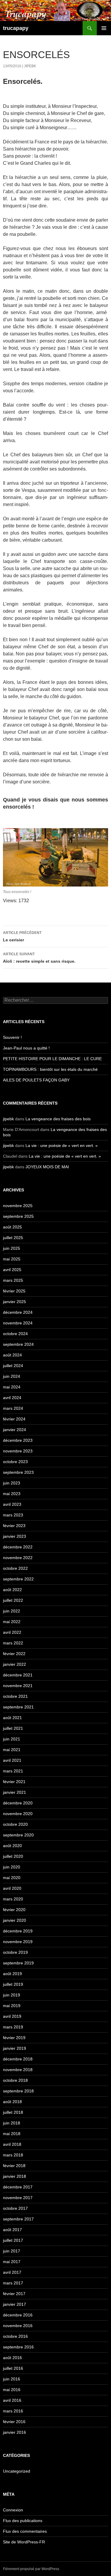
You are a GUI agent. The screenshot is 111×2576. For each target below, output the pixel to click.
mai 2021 (12, 1750)
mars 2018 (13, 2155)
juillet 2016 (13, 2368)
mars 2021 (13, 1771)
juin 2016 (12, 2379)
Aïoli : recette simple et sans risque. (39, 958)
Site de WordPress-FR (24, 2542)
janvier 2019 (15, 2048)
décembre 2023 (18, 1440)
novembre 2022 (18, 1558)
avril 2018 (12, 2144)
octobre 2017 (15, 2208)
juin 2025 (12, 1248)
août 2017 (12, 2230)
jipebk (30, 66)
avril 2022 (12, 1632)
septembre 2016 (18, 2347)
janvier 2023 (15, 1536)
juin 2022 (12, 1611)
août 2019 (12, 1974)
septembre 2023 (18, 1472)
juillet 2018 (13, 2112)
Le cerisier (22, 936)
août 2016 (12, 2358)
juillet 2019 (13, 1984)
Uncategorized (17, 2471)
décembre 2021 (18, 1675)
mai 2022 (12, 1622)
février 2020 (14, 1910)
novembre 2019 (18, 1942)
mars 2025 (13, 1280)
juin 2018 (12, 2123)
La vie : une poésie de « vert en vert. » (62, 1145)
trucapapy (16, 28)
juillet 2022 (13, 1600)
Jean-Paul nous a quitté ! (26, 1048)
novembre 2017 (18, 2198)
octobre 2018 (15, 2080)
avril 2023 (12, 1504)
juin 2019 (12, 1995)
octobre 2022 (15, 1568)
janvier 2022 (15, 1664)
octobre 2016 (15, 2336)
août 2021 (12, 1718)
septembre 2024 (18, 1344)
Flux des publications (23, 2521)
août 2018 (12, 2102)
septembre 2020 (18, 1835)
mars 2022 (13, 1643)
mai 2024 (12, 1387)
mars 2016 (13, 2411)
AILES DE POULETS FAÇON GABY (40, 1080)
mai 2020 (12, 1878)
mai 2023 (12, 1494)
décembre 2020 (18, 1803)
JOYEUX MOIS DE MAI (47, 1167)
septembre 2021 (18, 1707)
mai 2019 (12, 2006)
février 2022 (14, 1654)
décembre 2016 (18, 2315)
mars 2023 (13, 1515)
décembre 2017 (18, 2187)
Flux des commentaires (25, 2531)
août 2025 (12, 1227)
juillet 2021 (13, 1728)
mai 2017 (12, 2262)
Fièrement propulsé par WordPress (31, 2569)
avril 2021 (12, 1760)
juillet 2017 (13, 2240)
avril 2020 (12, 1888)
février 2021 (14, 1782)
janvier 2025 (15, 1302)
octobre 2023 (15, 1462)
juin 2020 (12, 1867)
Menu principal (104, 28)
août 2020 (12, 1846)
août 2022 (12, 1590)
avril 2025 (12, 1270)
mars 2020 (13, 1899)
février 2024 (14, 1419)
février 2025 (14, 1291)
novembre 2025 (18, 1206)
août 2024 (12, 1355)
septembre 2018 (18, 2091)
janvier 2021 (15, 1792)
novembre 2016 (18, 2326)
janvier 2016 (15, 2432)
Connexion (13, 2510)
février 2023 (14, 1526)
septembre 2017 (18, 2219)
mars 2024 (13, 1408)
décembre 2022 (18, 1547)
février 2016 (14, 2422)
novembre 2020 (18, 1814)
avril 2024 (12, 1398)
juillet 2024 (13, 1366)
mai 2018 (12, 2134)
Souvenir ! (12, 1037)
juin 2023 (12, 1483)
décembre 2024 (18, 1312)
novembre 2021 (18, 1686)
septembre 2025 (18, 1216)
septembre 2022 (18, 1579)
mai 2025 (12, 1259)
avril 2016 (12, 2400)
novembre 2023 (18, 1451)
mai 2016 (12, 2390)
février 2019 (14, 2038)
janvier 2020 (15, 1920)
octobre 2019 (15, 1952)
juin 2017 (12, 2251)
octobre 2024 (15, 1334)
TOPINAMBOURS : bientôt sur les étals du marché (50, 1069)
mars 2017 (13, 2283)
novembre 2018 (18, 2070)
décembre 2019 (18, 1931)
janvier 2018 (15, 2176)
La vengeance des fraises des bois (59, 1119)
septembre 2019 (18, 1963)
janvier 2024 (15, 1430)
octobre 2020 (15, 1824)
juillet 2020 (13, 1856)
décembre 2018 (18, 2059)
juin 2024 (12, 1376)
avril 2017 (12, 2272)
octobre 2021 (15, 1696)
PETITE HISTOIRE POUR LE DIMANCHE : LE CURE (52, 1059)
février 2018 (14, 2166)
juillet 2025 (13, 1238)
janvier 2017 (15, 2304)
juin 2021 (12, 1739)
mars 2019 (13, 2027)
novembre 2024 (18, 1323)
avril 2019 (12, 2016)
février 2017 (14, 2294)
